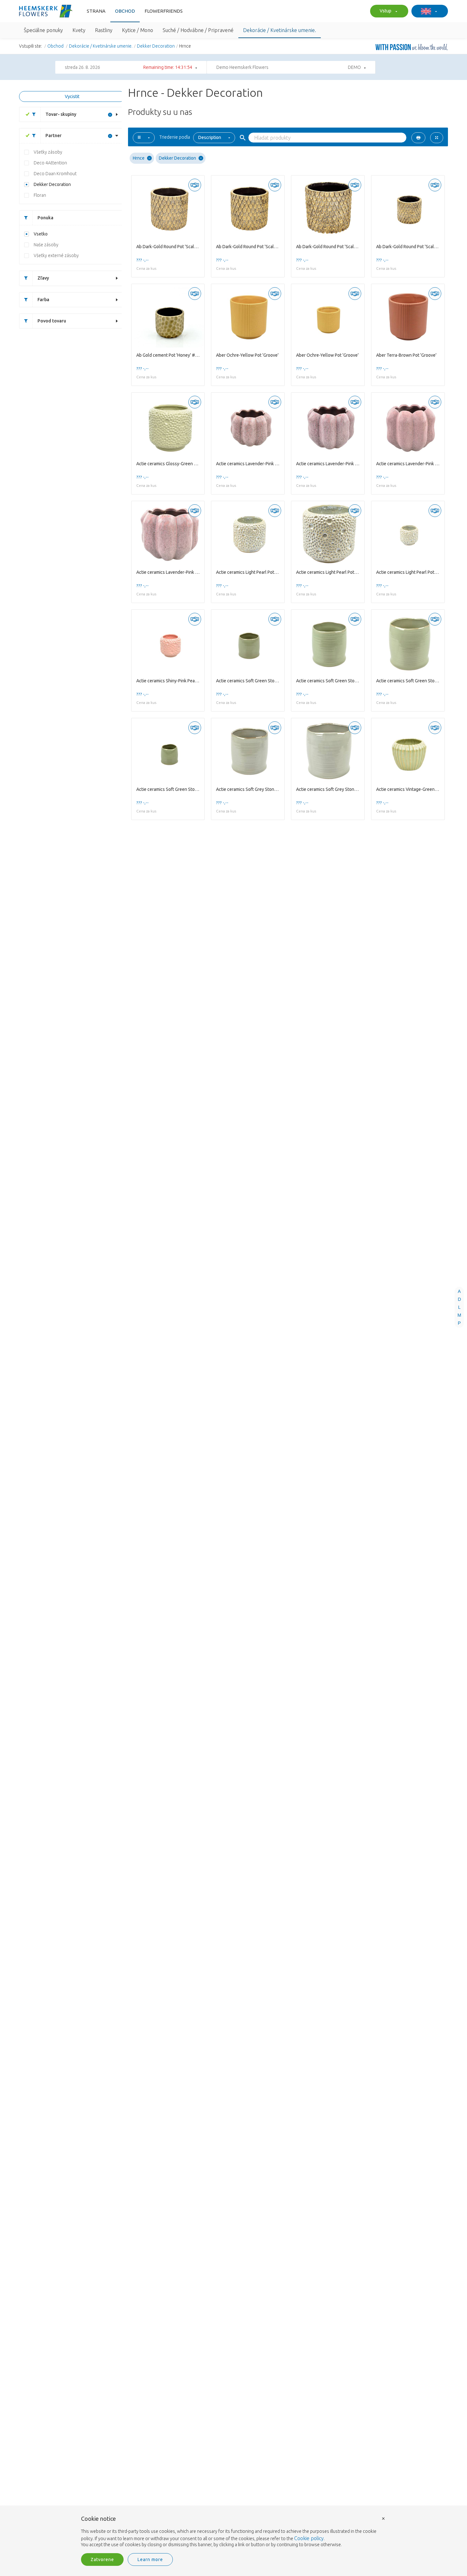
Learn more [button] (150, 2559)
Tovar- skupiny (61, 114)
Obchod (125, 11)
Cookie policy (309, 2538)
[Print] (418, 138)
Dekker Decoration (156, 46)
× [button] (383, 2518)
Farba (43, 300)
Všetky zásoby (48, 152)
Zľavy (43, 278)
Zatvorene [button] (102, 2559)
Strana (96, 11)
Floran (40, 195)
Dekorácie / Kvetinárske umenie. (101, 46)
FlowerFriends (164, 11)
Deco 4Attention (50, 163)
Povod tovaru (52, 321)
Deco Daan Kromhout (55, 174)
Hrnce (139, 158)
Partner (54, 136)
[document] (233, 2532)
